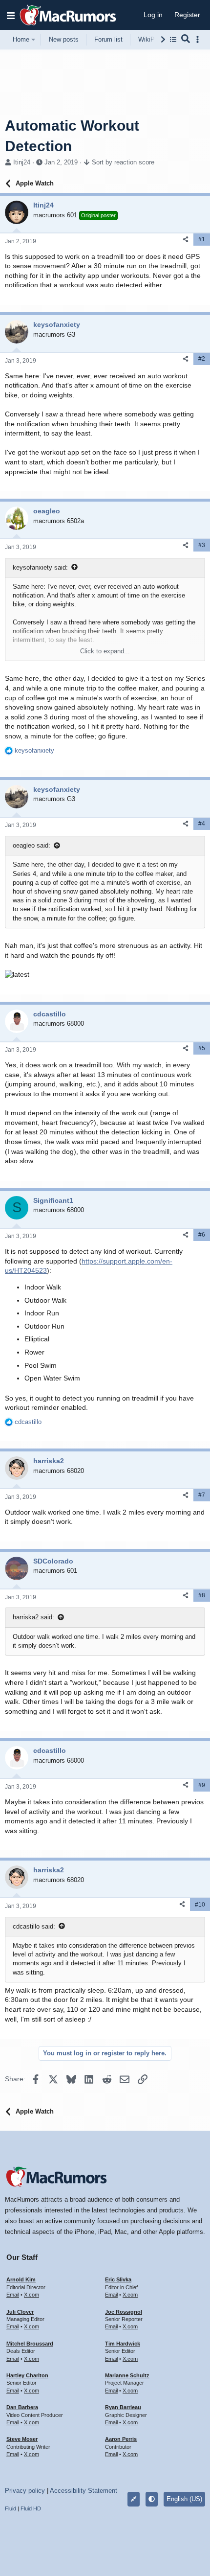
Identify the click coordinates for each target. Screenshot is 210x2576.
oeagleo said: (31, 845)
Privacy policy (25, 2491)
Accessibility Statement (84, 2491)
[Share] (186, 240)
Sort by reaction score (123, 162)
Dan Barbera (22, 2407)
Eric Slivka (118, 2279)
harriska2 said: (33, 1617)
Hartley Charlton (27, 2375)
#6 (202, 1235)
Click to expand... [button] (105, 651)
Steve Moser (22, 2439)
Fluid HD (31, 2508)
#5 (202, 1048)
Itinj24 (22, 162)
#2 (202, 359)
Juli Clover (20, 2312)
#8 (202, 1595)
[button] (11, 15)
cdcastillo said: (34, 1926)
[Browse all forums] (173, 39)
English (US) (184, 2499)
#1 (202, 239)
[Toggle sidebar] (199, 39)
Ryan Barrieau (123, 2407)
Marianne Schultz (127, 2375)
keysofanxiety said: (40, 567)
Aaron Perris (121, 2439)
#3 (202, 545)
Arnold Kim (21, 2279)
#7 (202, 1495)
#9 (202, 1785)
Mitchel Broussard (30, 2344)
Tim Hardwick (123, 2344)
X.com (31, 2295)
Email (13, 2295)
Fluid (10, 2508)
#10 (200, 1905)
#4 (202, 824)
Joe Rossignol (124, 2312)
